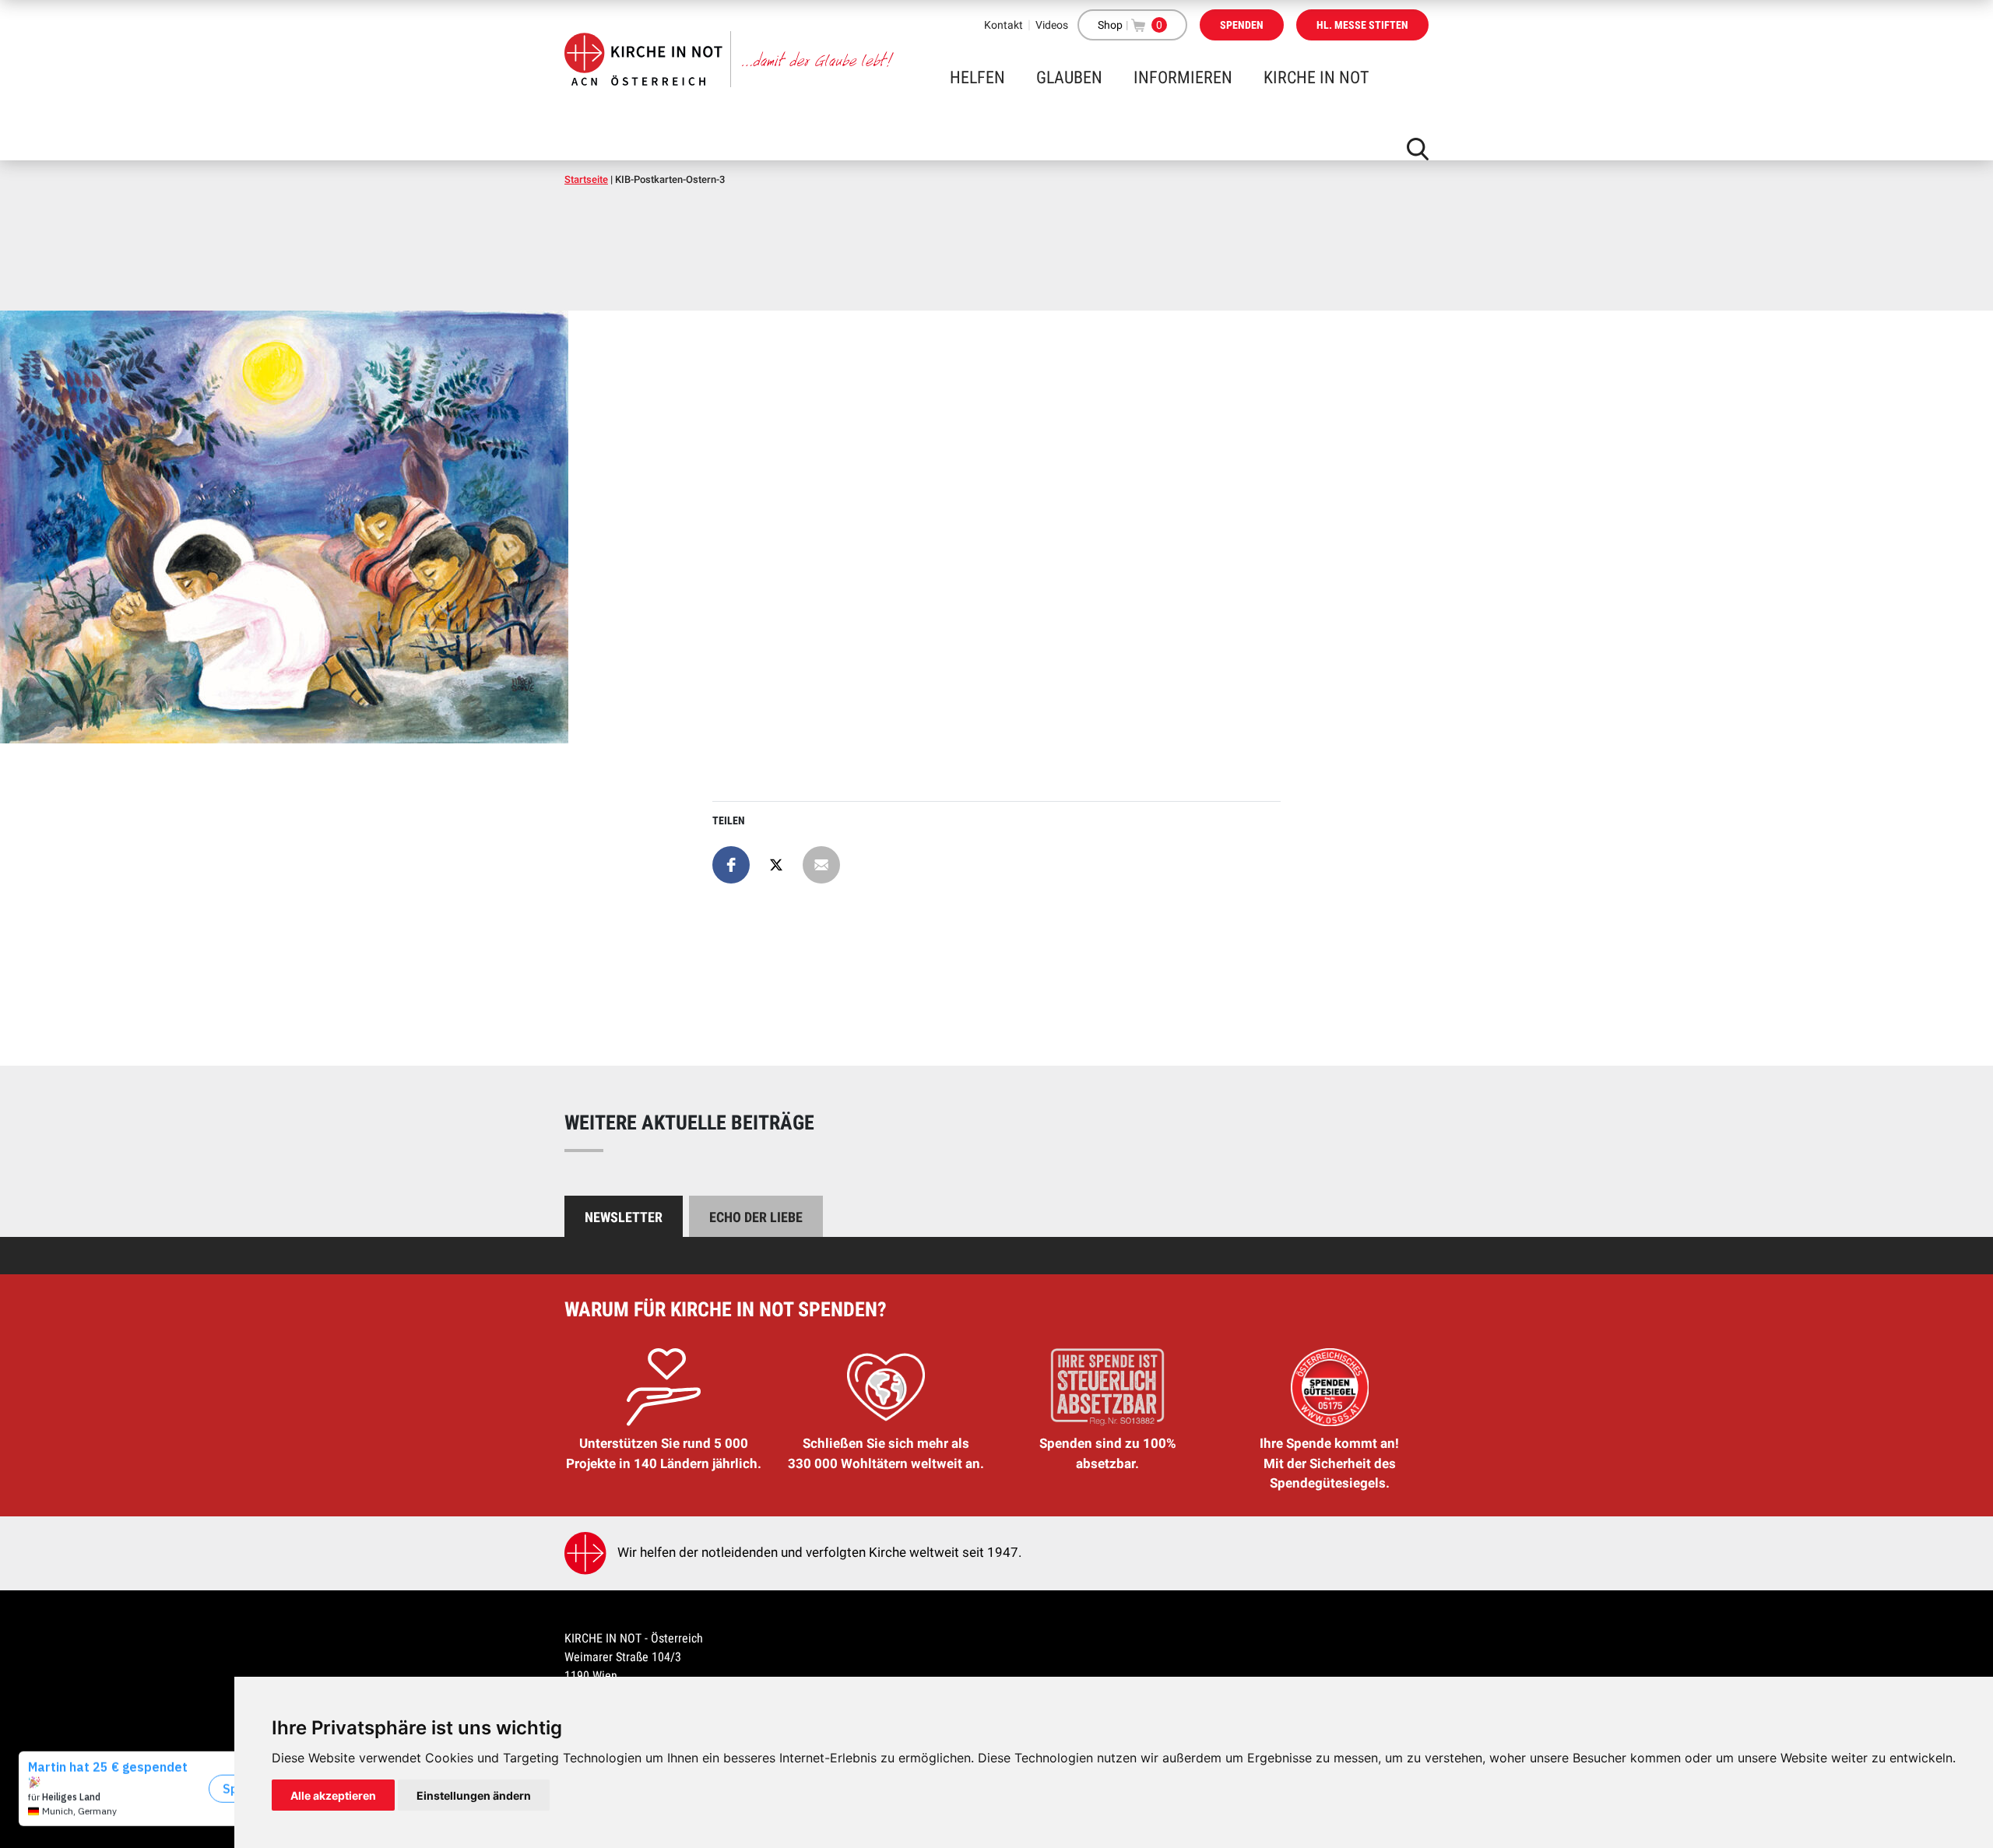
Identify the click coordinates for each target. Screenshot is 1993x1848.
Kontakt (1004, 25)
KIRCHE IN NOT (1316, 77)
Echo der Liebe (756, 1217)
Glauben (1069, 77)
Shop (1110, 25)
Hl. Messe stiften (1362, 25)
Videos (1052, 25)
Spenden (1242, 25)
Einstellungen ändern (474, 1795)
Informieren (1183, 77)
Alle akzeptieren (333, 1795)
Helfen (977, 77)
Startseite (586, 179)
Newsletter (624, 1217)
